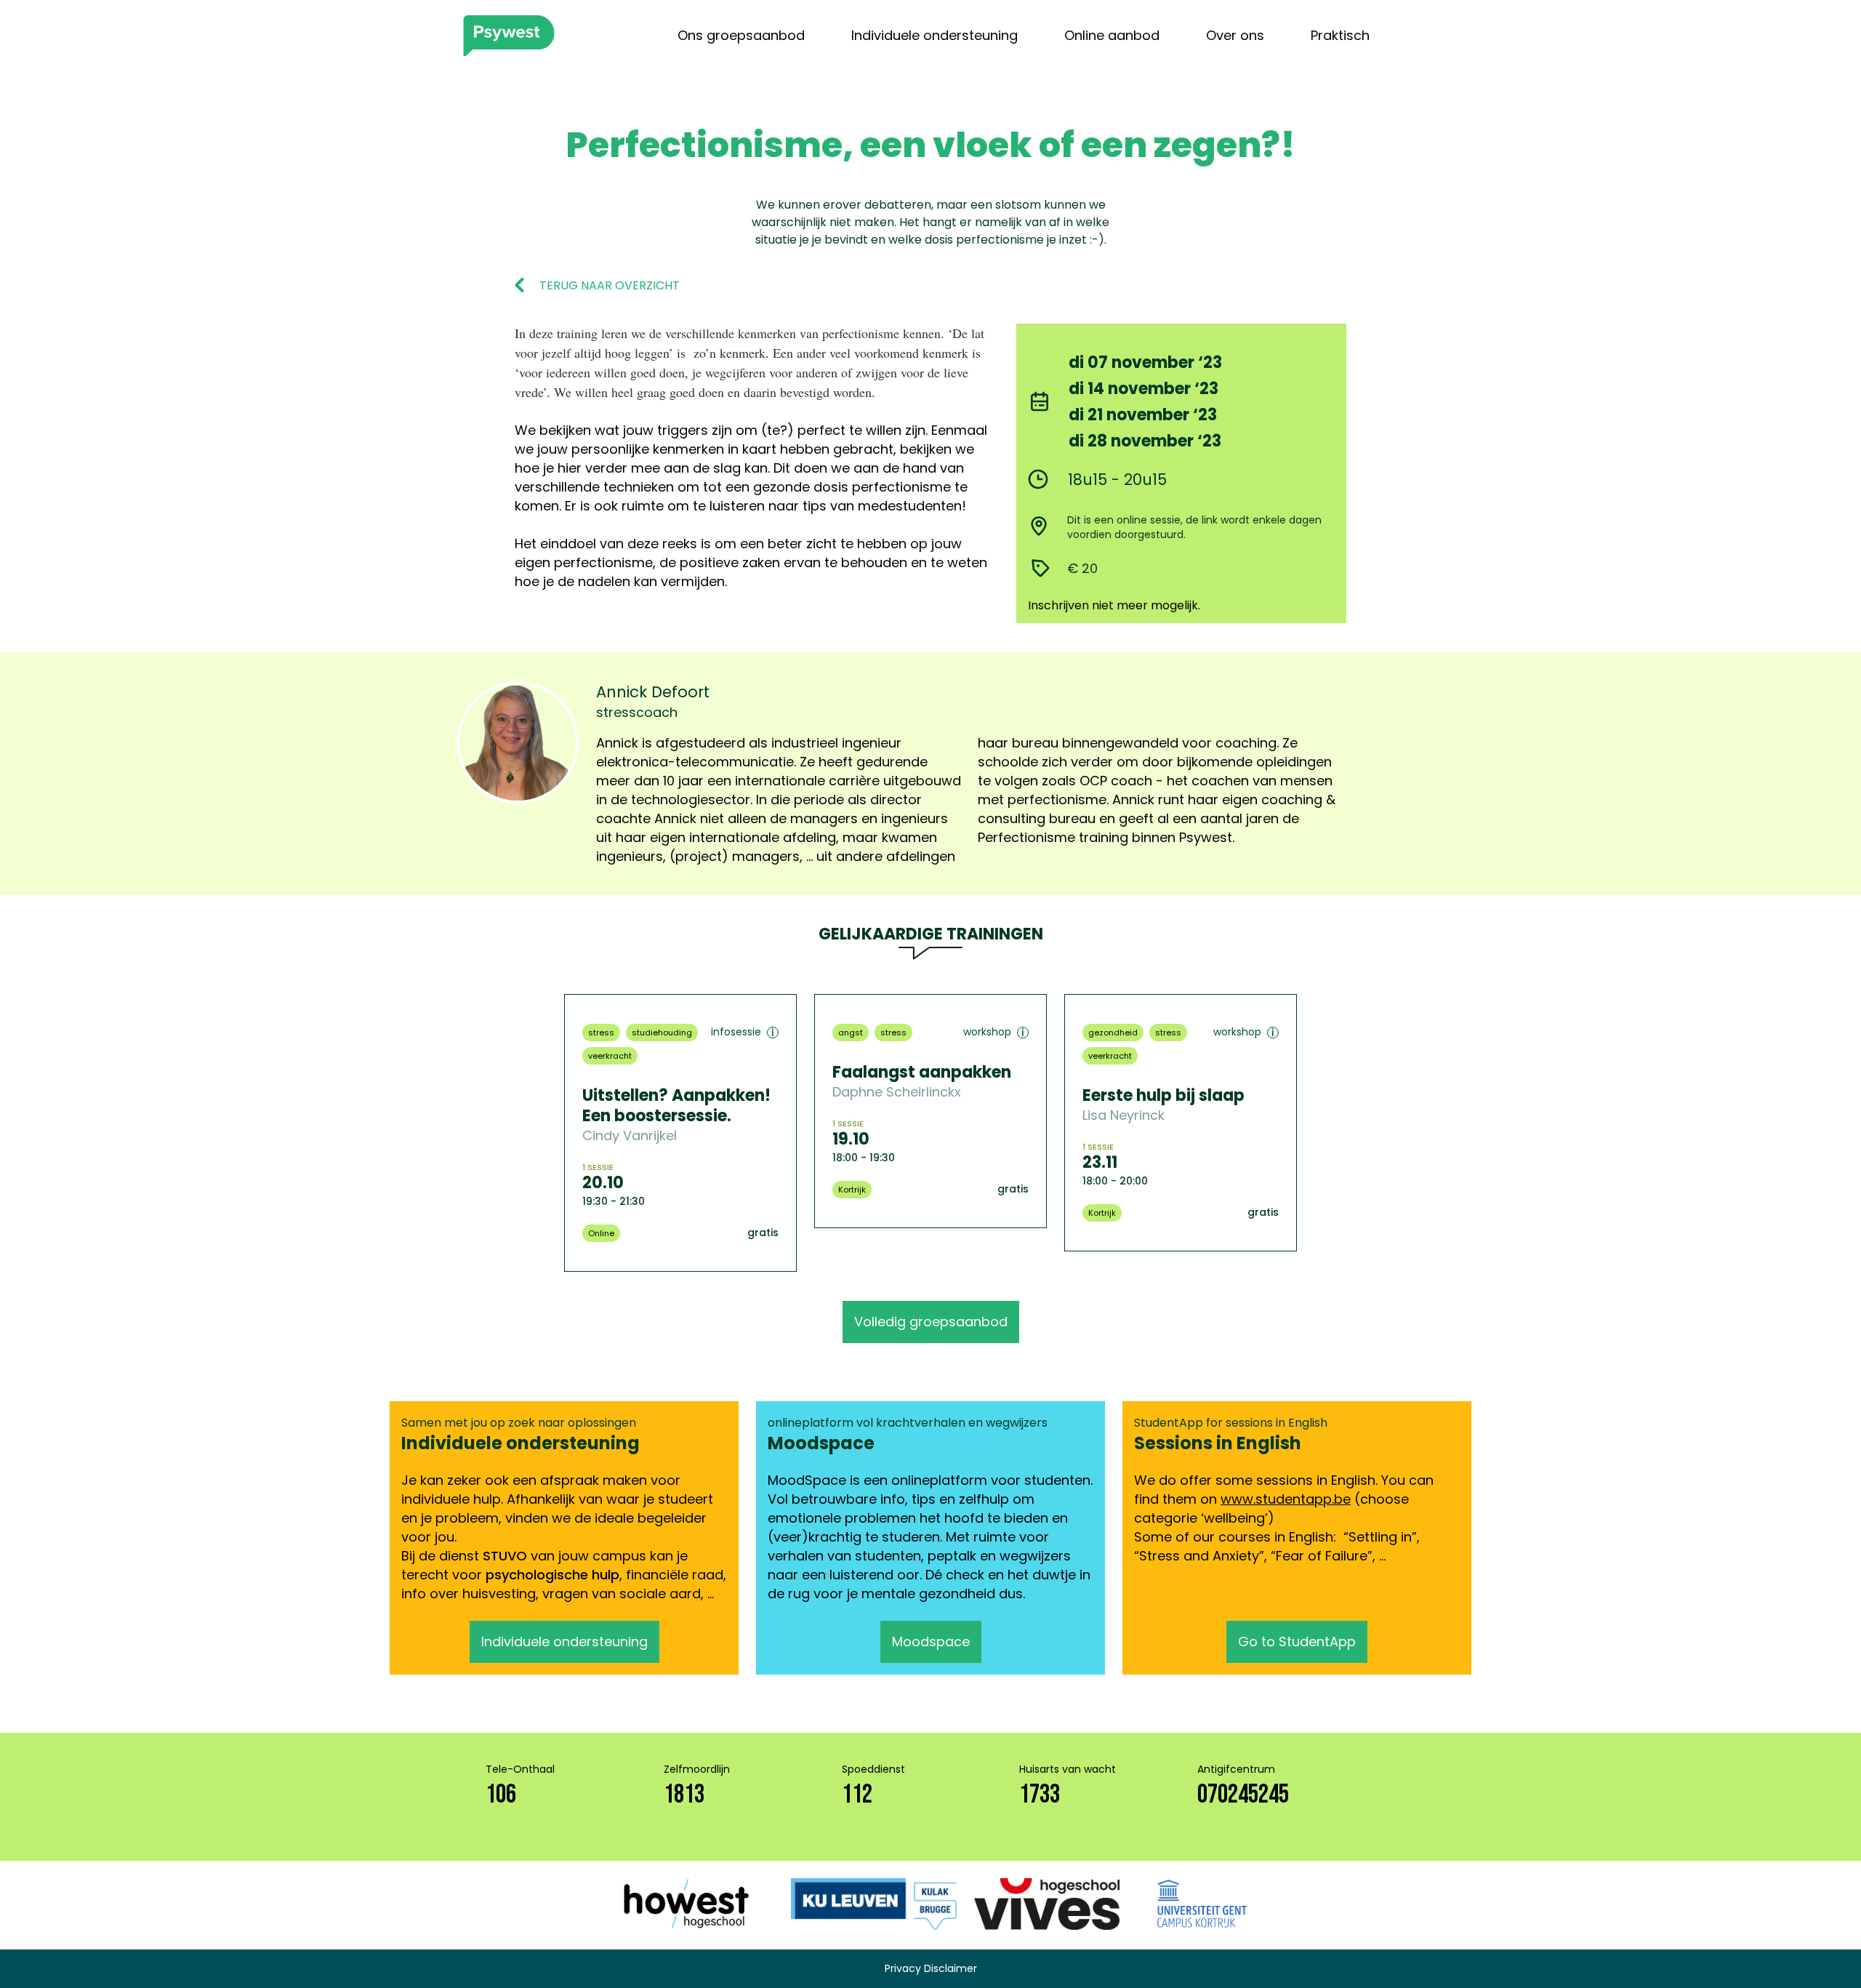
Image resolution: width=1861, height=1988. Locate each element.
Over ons (1235, 35)
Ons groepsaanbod (741, 35)
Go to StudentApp (1297, 1642)
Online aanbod (1112, 35)
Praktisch (1340, 35)
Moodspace (931, 1642)
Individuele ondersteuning (934, 35)
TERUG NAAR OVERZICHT (610, 286)
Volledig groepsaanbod (931, 1322)
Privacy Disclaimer (931, 1968)
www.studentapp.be (1286, 1499)
